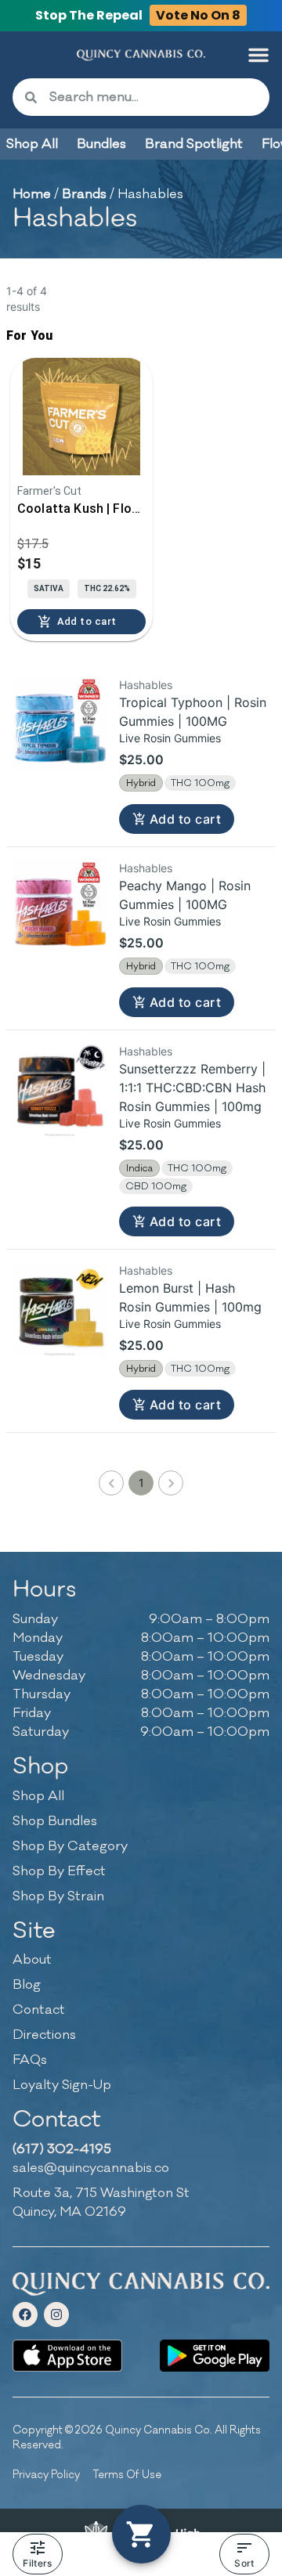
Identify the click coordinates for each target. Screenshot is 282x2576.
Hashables (146, 685)
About (32, 1960)
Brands (84, 194)
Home (32, 194)
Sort (244, 2563)
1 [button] (141, 1483)
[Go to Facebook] (25, 2314)
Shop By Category (70, 1846)
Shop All (38, 1796)
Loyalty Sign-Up (62, 2085)
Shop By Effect (59, 1871)
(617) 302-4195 (62, 2149)
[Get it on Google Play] (215, 2356)
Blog (27, 1985)
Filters (37, 2563)
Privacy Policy (46, 2475)
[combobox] (153, 97)
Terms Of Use (127, 2475)
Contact (39, 2010)
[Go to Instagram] (56, 2314)
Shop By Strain (58, 1896)
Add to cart (185, 819)
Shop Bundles (55, 1821)
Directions (44, 2035)
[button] (258, 55)
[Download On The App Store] (67, 2356)
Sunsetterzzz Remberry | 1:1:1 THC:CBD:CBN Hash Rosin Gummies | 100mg (192, 1088)
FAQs (30, 2060)
